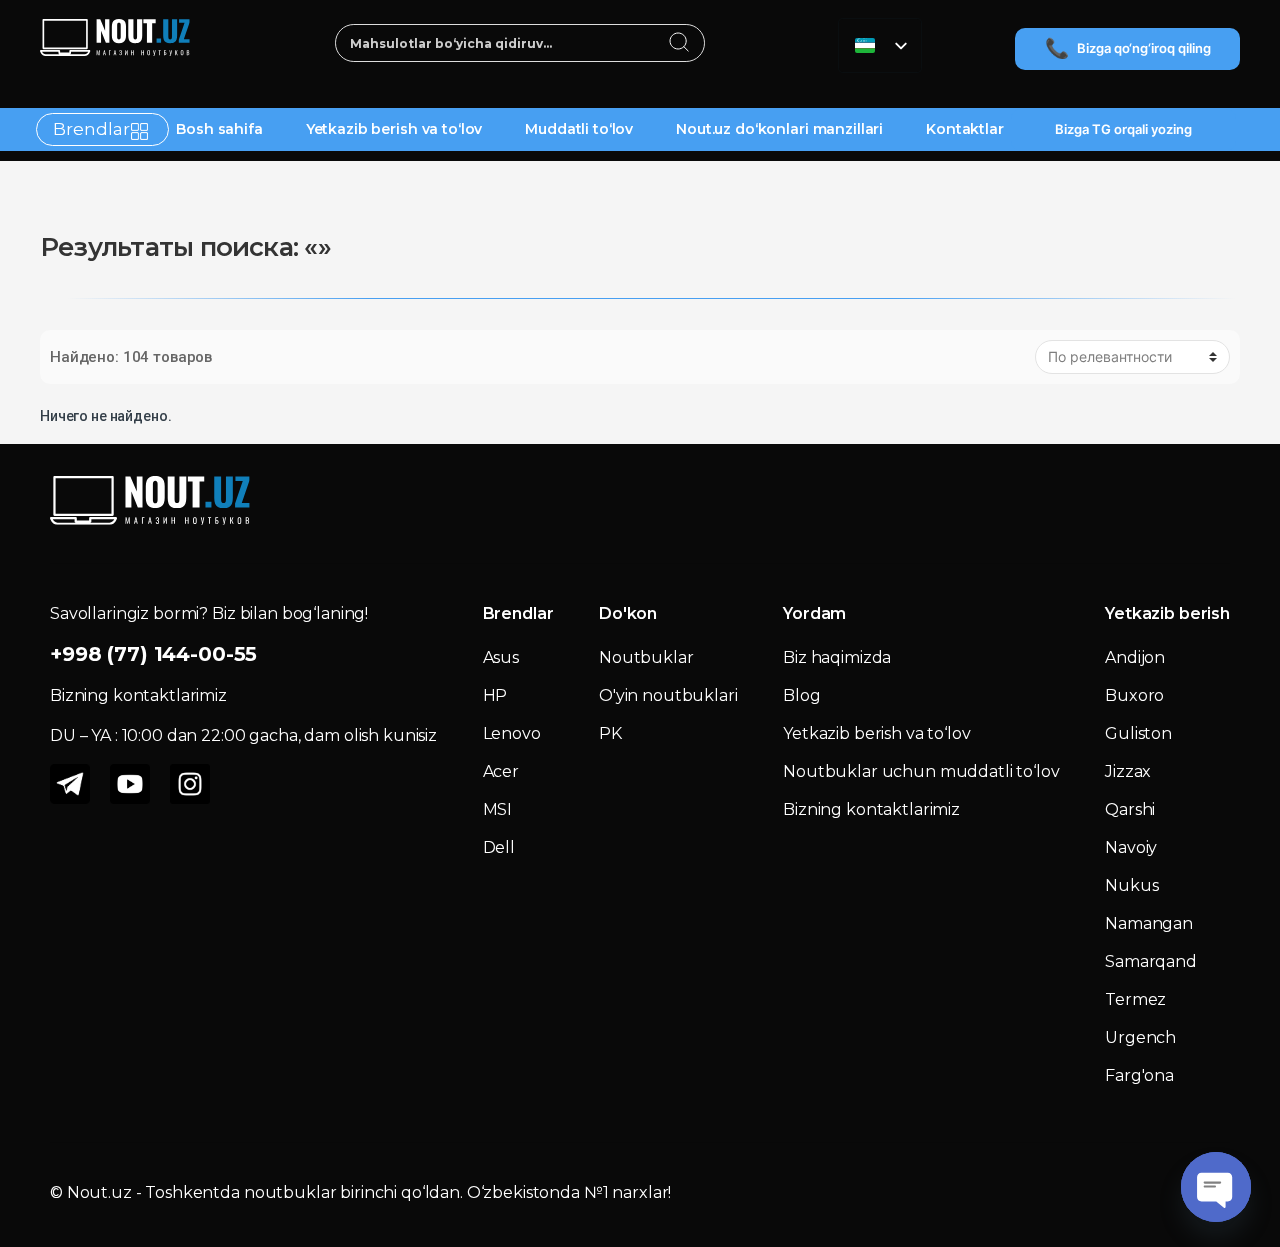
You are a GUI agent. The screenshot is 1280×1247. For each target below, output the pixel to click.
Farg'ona (1139, 1075)
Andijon (1135, 657)
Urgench (1140, 1037)
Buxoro (1134, 695)
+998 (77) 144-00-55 (153, 654)
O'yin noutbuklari (668, 695)
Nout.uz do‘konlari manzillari (779, 129)
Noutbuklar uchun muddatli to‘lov (921, 771)
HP (495, 695)
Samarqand (1151, 961)
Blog (801, 695)
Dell (499, 847)
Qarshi (1130, 809)
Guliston (1138, 733)
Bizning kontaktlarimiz (871, 809)
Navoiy (1131, 847)
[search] (679, 44)
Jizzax (1128, 771)
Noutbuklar (646, 657)
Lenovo (512, 733)
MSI (498, 809)
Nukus (1131, 885)
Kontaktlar (965, 129)
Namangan (1149, 923)
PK (610, 733)
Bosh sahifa (219, 129)
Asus (501, 657)
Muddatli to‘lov (579, 129)
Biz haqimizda (837, 657)
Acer (501, 771)
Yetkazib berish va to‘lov (394, 129)
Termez (1135, 999)
